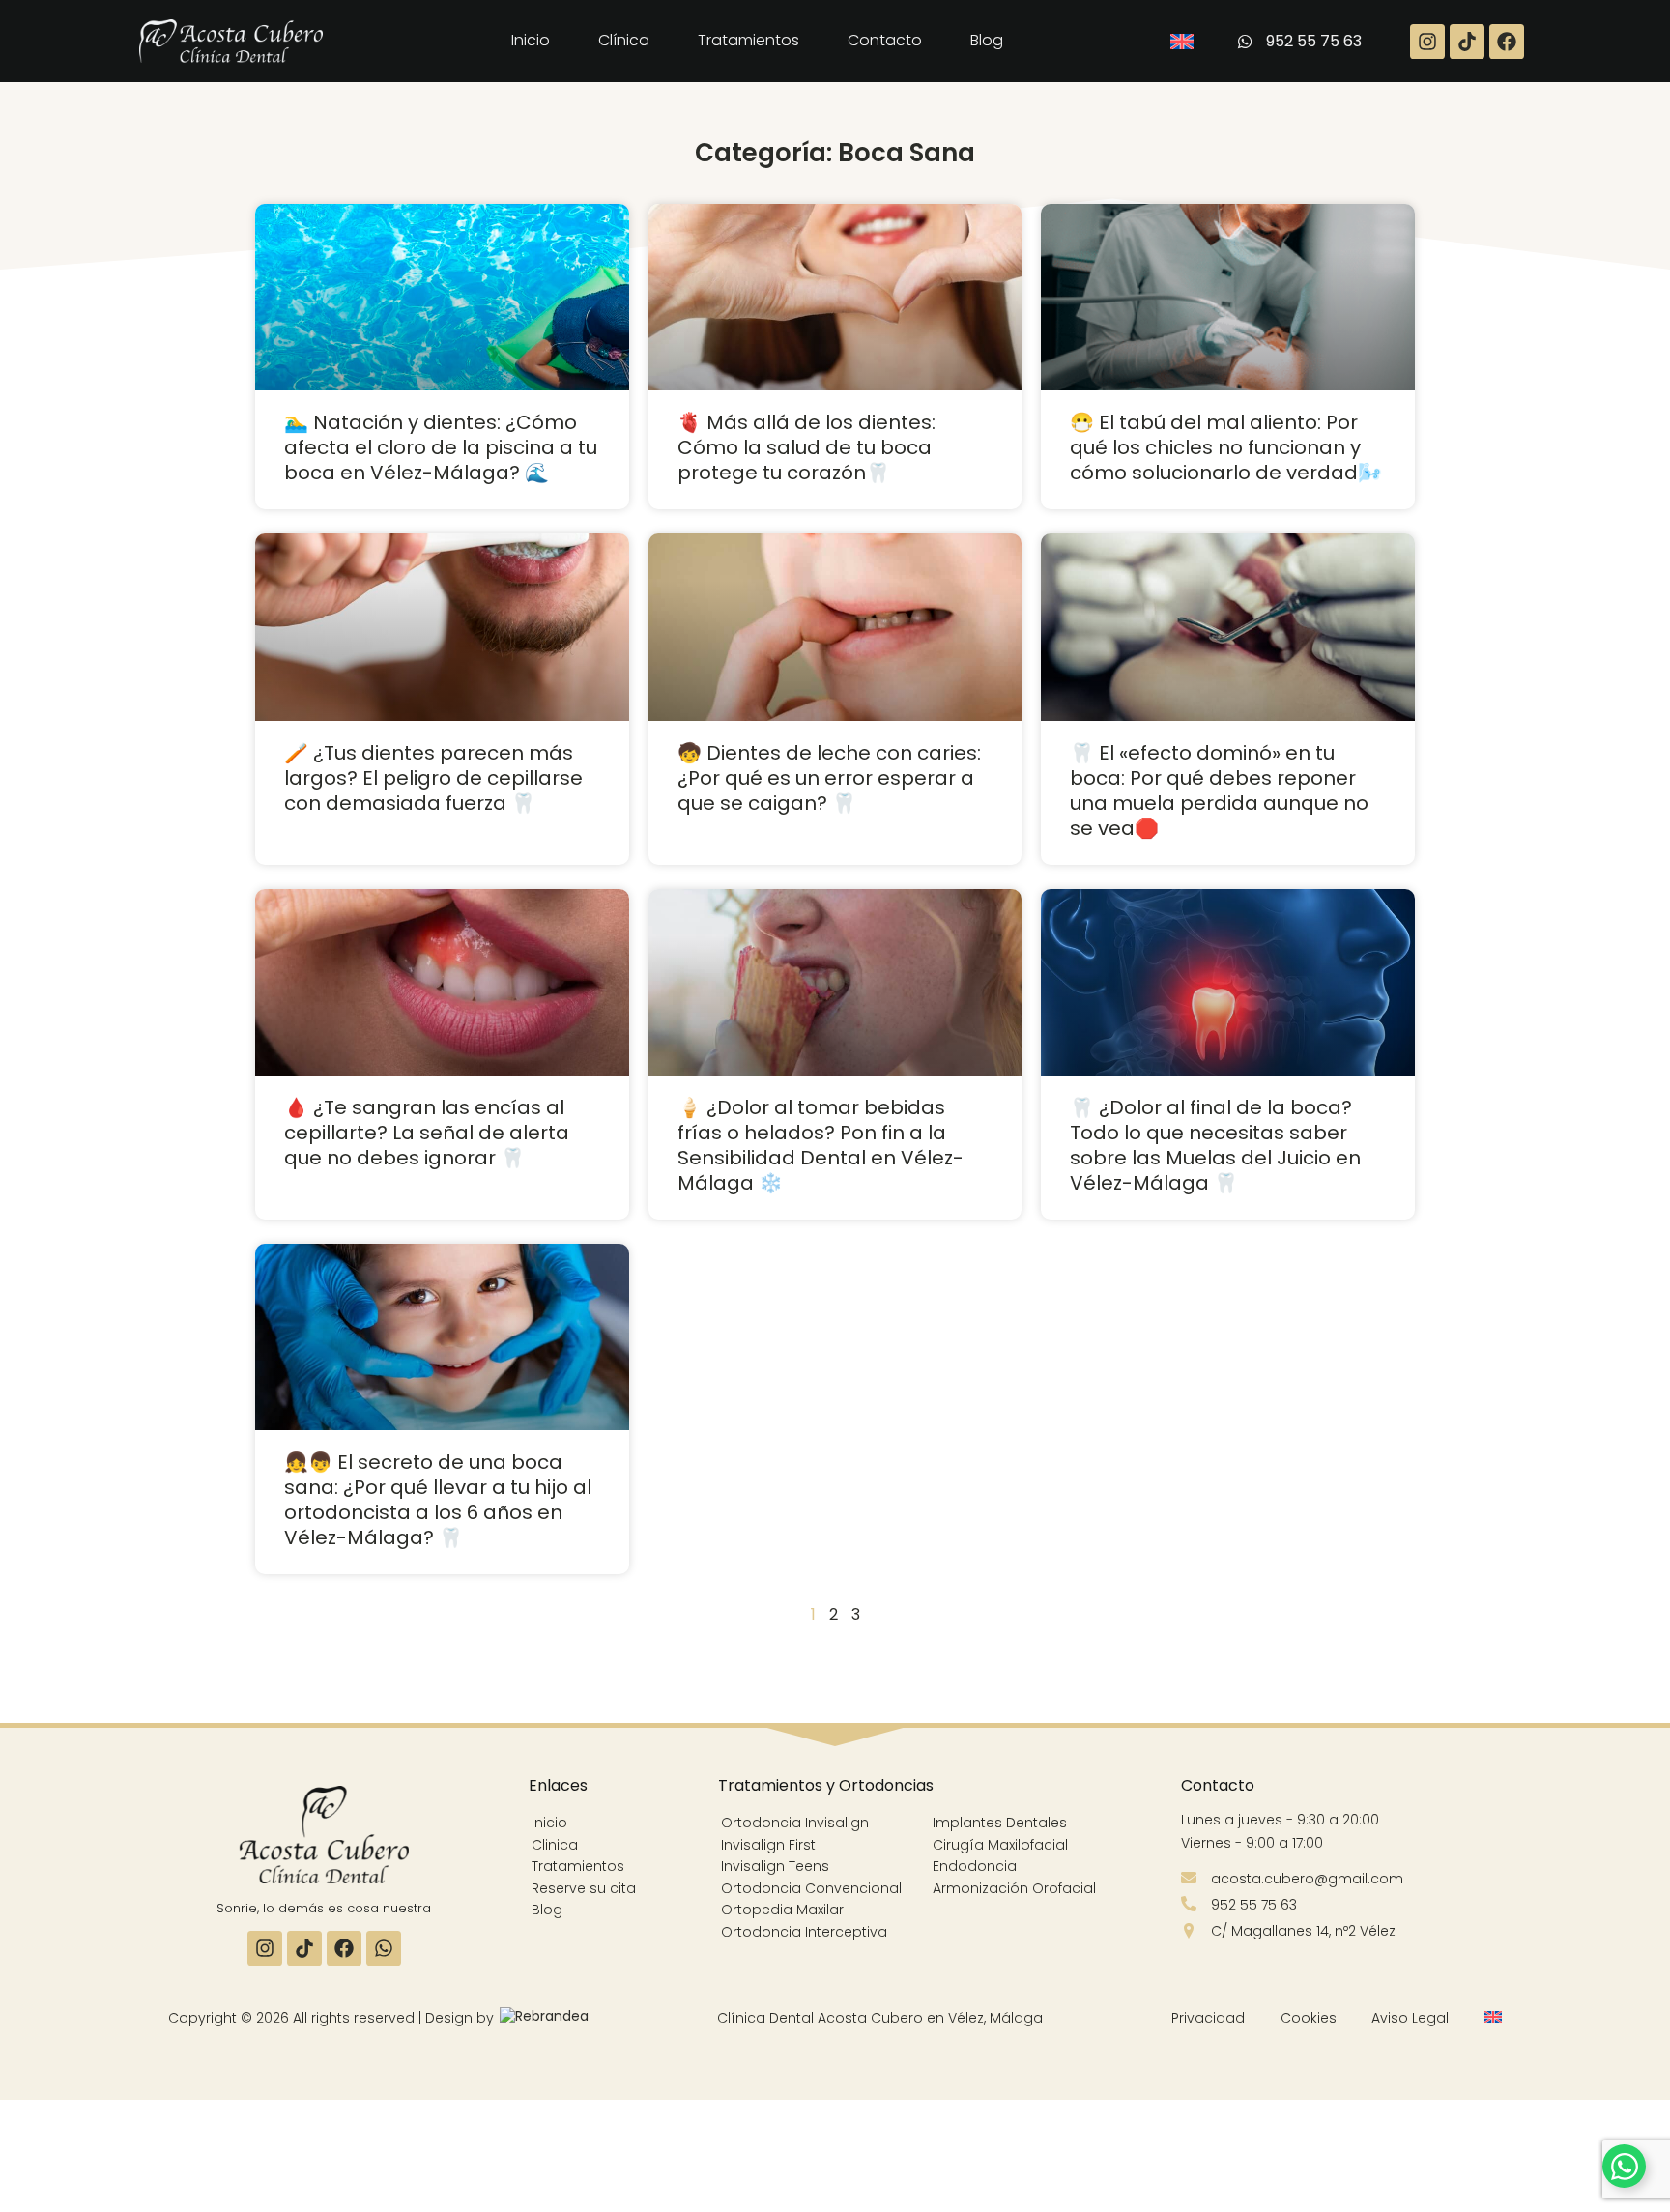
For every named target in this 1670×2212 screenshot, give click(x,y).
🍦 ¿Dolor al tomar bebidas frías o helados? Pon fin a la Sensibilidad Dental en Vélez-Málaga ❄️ (821, 1145)
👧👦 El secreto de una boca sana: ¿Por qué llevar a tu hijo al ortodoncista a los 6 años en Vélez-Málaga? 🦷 (438, 1500)
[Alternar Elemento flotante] (1624, 2166)
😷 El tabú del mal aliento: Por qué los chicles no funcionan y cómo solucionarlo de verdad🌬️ (1226, 447)
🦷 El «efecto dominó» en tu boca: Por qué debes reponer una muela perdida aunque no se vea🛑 (1219, 790)
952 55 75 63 (1314, 41)
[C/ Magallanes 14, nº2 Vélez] (1189, 1931)
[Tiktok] (1467, 42)
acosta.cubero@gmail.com (1307, 1879)
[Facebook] (1507, 42)
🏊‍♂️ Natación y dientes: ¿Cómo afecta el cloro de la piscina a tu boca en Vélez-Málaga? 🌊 (441, 447)
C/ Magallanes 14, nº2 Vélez (1303, 1931)
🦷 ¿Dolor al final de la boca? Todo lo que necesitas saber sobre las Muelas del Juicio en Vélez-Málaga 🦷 (1215, 1145)
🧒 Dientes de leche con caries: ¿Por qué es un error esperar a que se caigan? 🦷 (829, 778)
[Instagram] (1427, 42)
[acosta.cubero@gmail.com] (1189, 1878)
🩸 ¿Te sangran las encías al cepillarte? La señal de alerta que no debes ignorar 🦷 (427, 1133)
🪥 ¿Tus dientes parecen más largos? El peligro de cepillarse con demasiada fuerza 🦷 (433, 778)
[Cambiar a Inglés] (1182, 42)
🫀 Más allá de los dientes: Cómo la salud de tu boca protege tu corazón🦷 (806, 447)
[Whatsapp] (384, 1948)
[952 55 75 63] (1244, 41)
